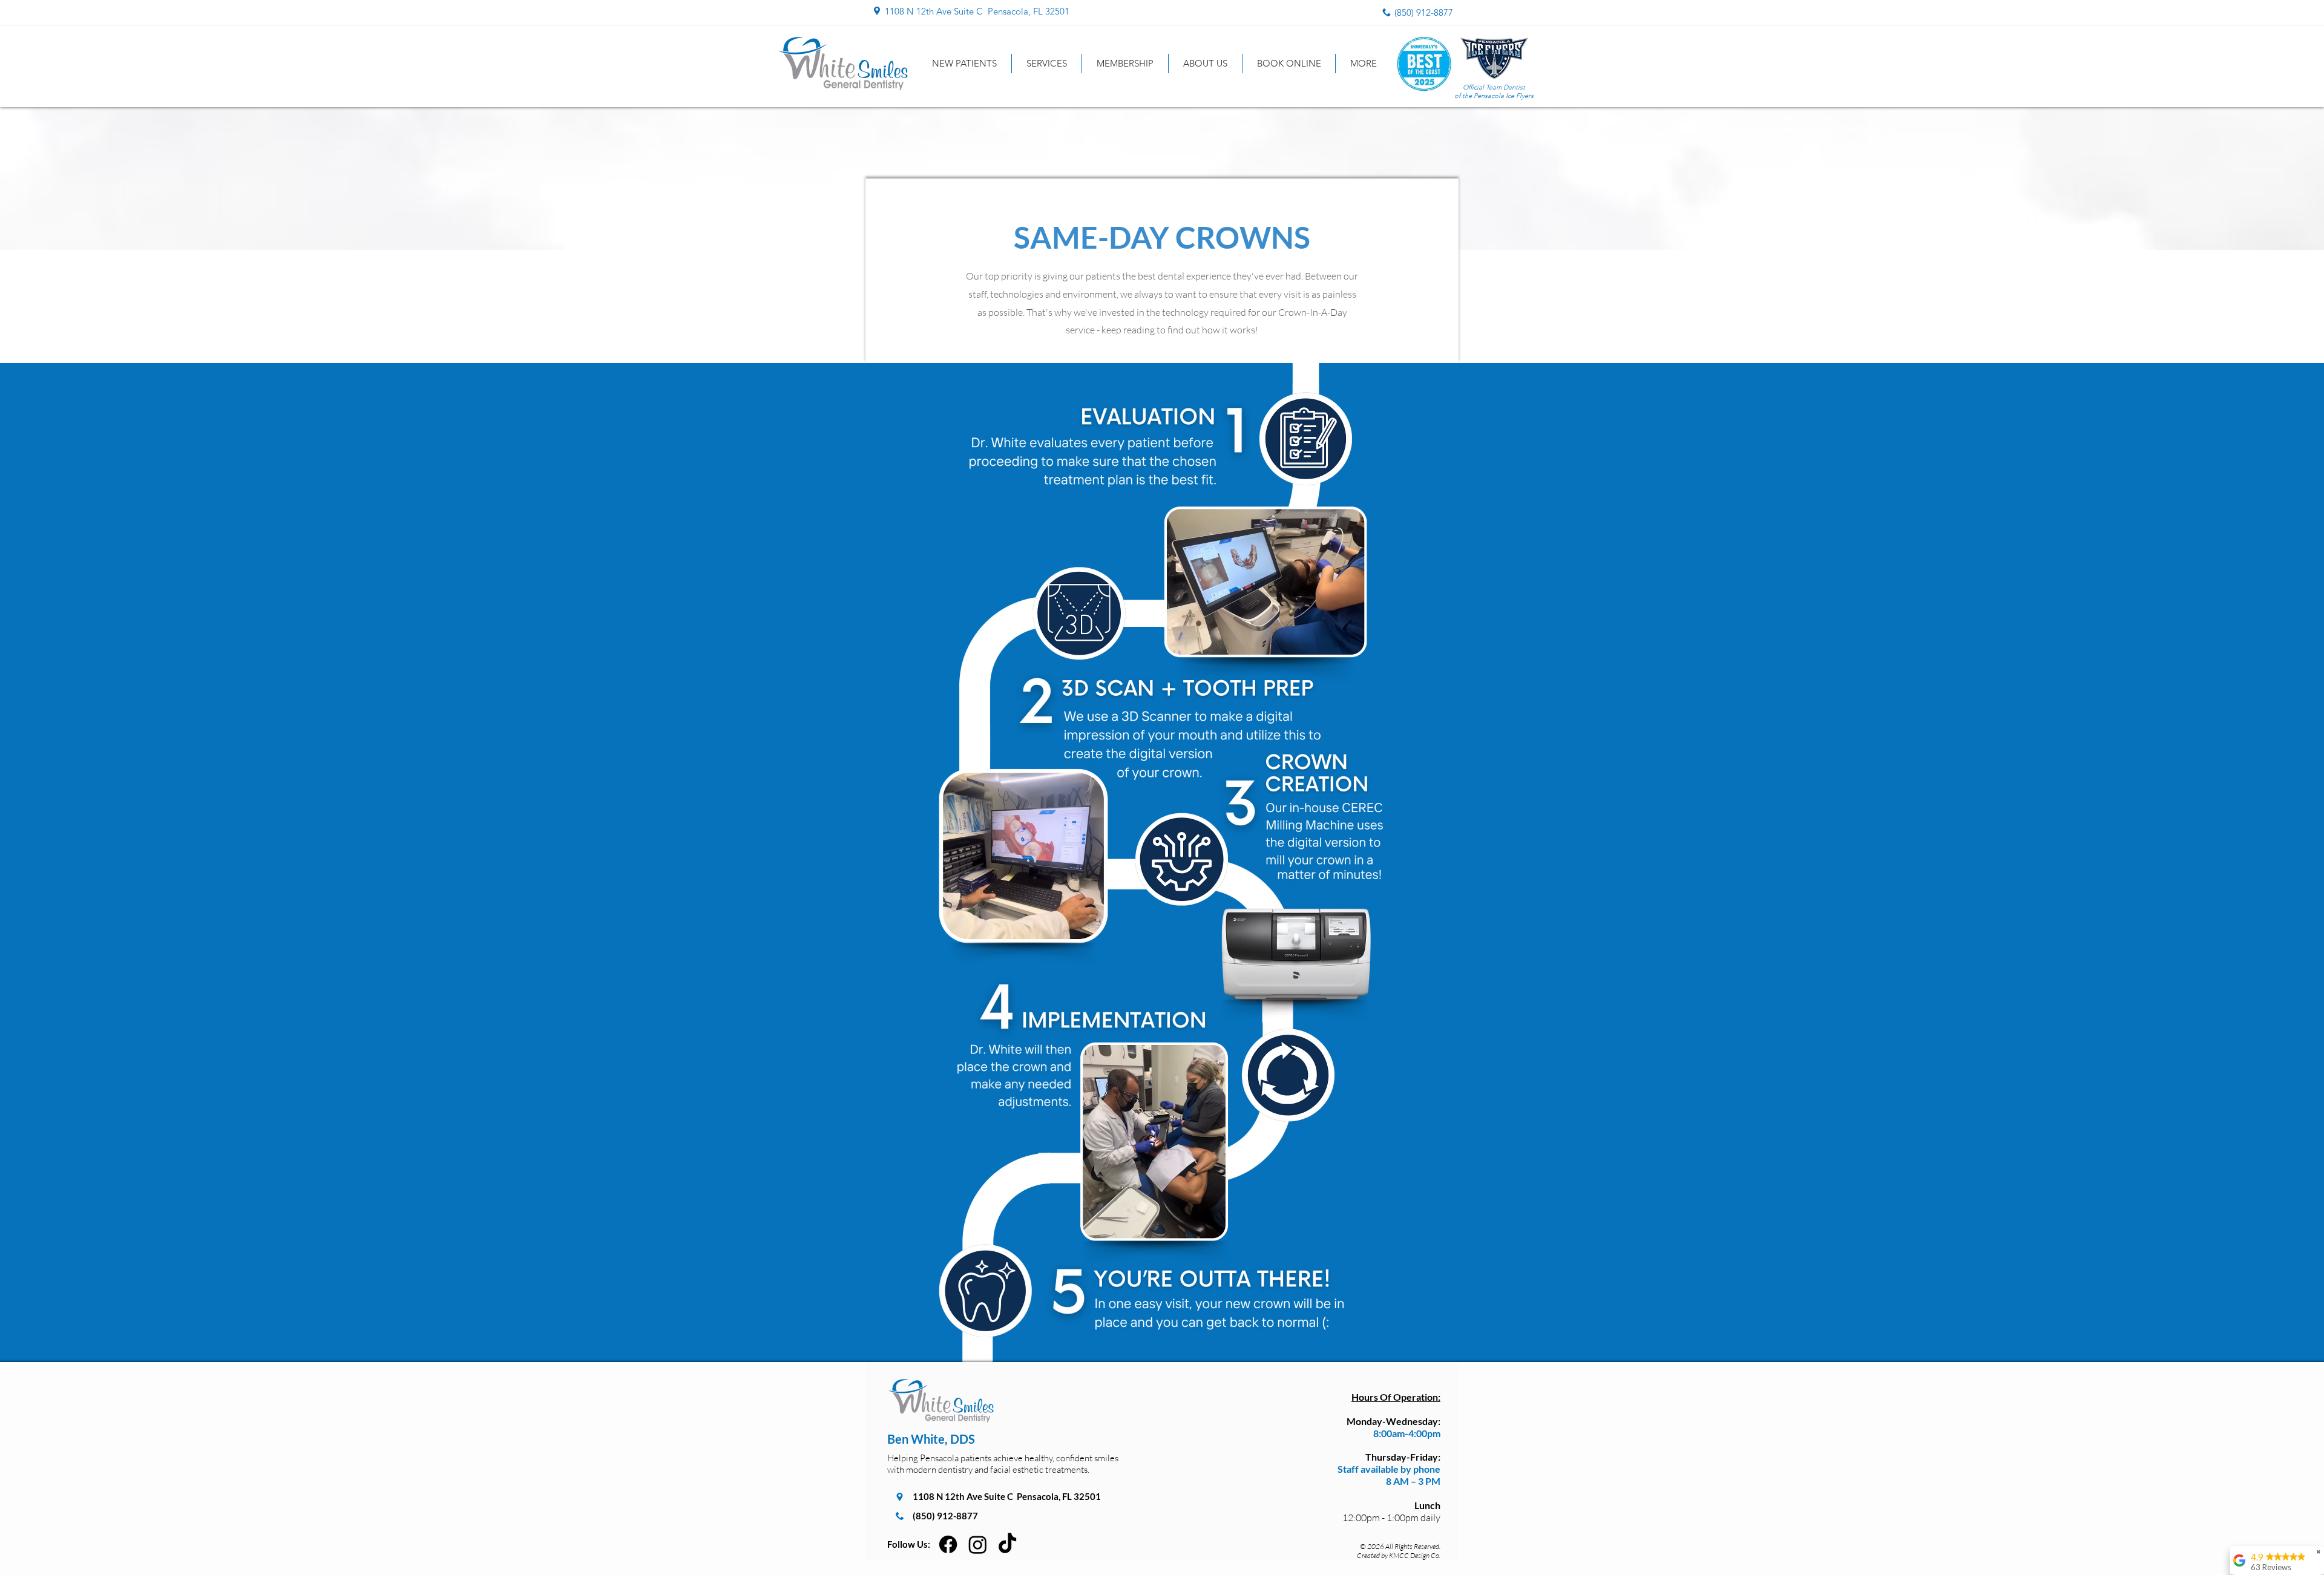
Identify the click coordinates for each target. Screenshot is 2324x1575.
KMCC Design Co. (1415, 1555)
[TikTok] (1007, 1544)
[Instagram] (978, 1544)
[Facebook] (948, 1544)
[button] (1047, 64)
